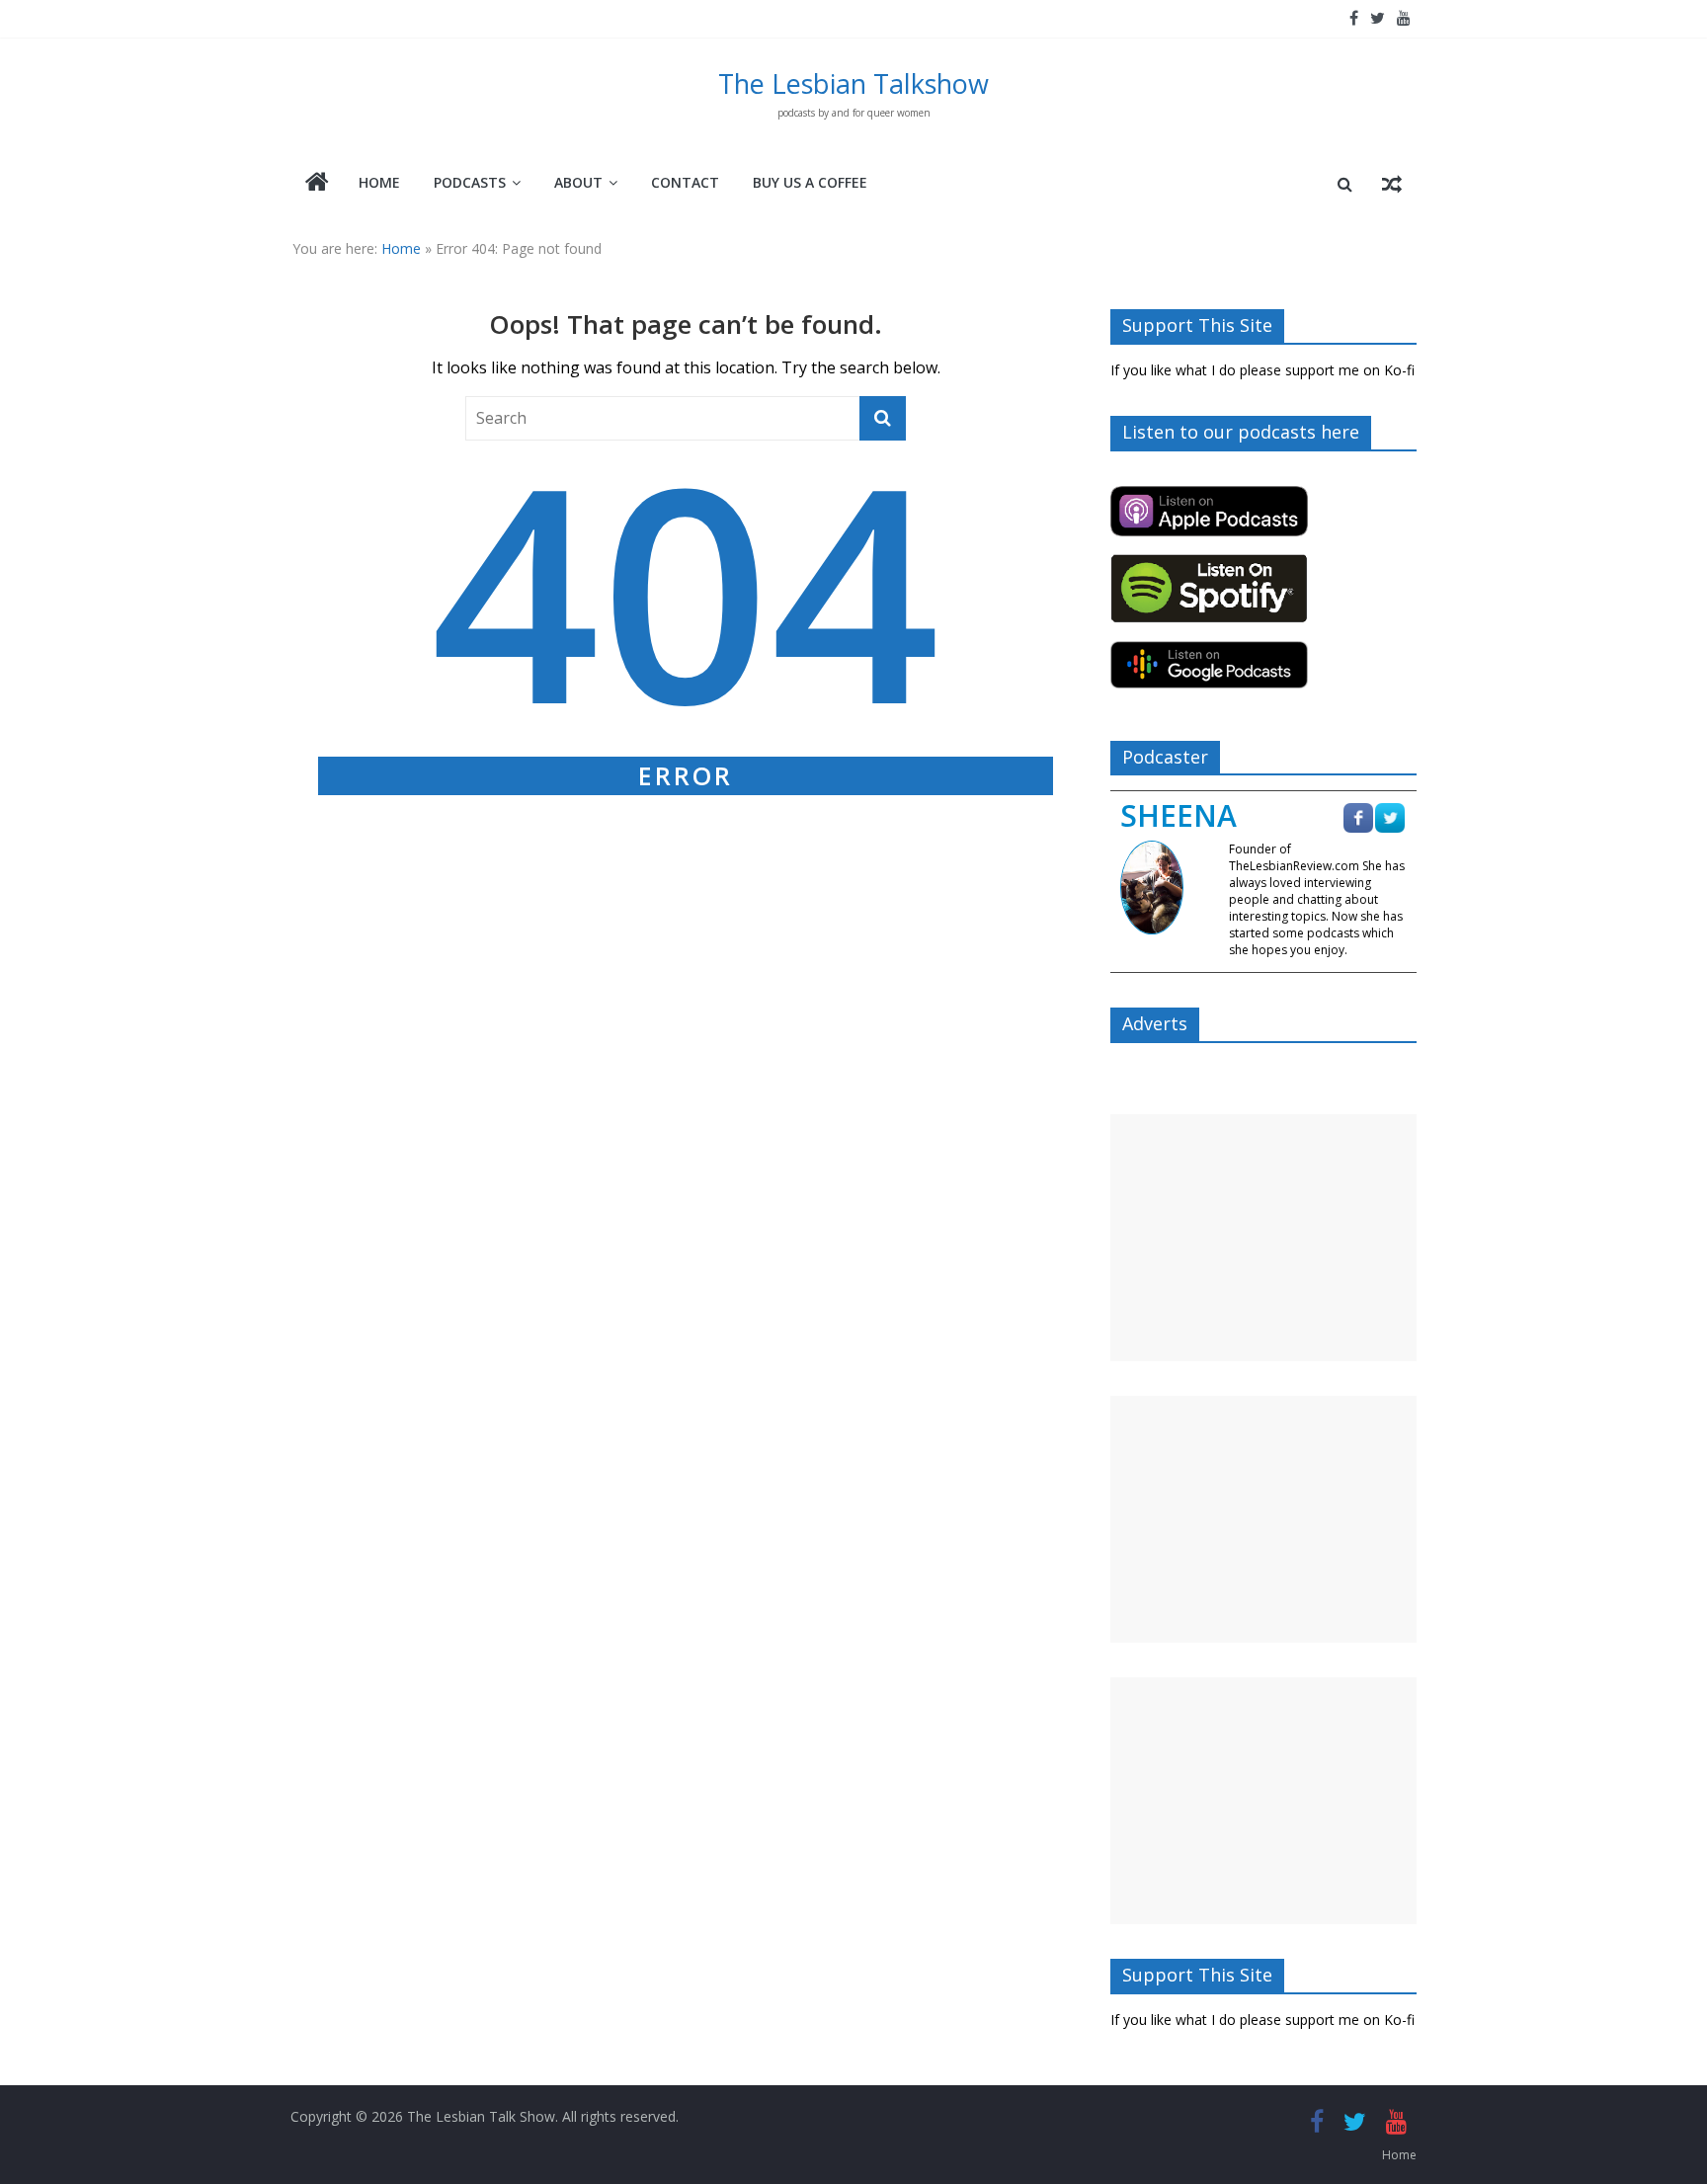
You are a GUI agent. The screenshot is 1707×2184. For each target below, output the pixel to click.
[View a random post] (1392, 184)
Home (379, 182)
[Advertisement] (1263, 1238)
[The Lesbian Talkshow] (317, 184)
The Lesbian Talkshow (853, 83)
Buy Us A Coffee (810, 182)
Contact (685, 182)
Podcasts (470, 182)
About (578, 182)
